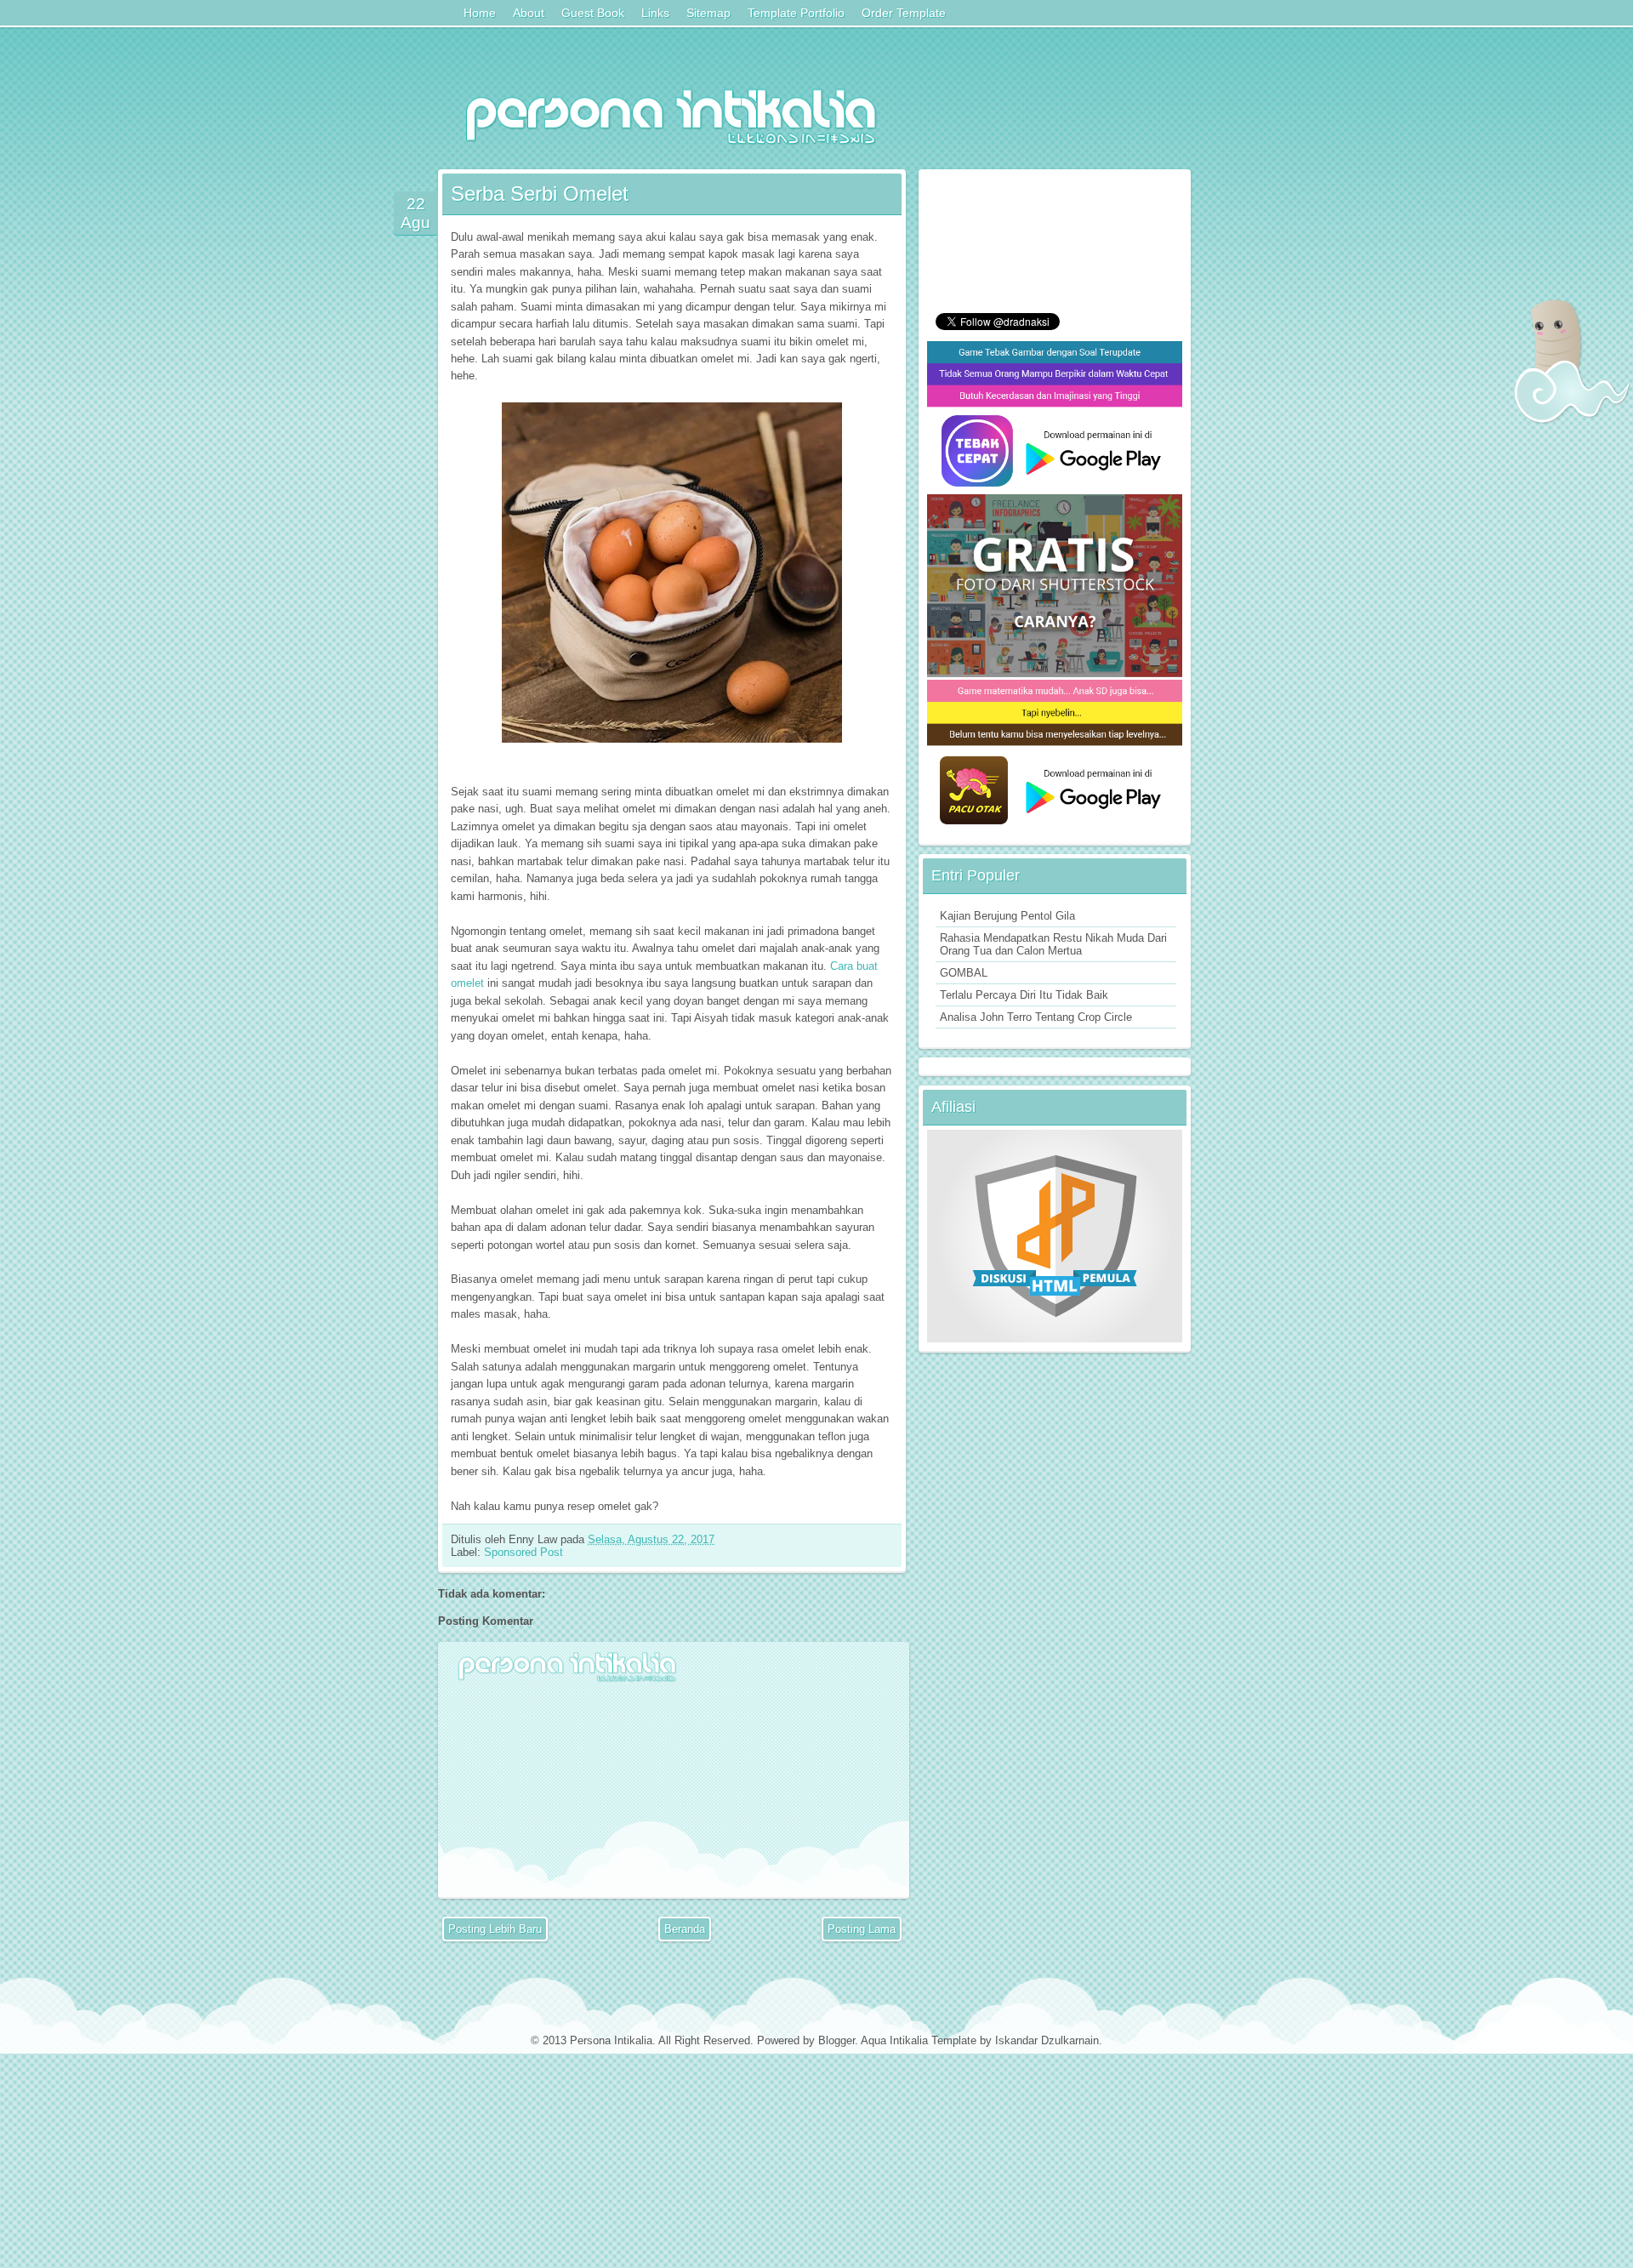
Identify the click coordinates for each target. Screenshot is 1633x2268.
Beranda (685, 1929)
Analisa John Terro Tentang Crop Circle (1036, 1017)
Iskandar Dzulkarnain (1047, 2040)
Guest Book (593, 13)
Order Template (904, 13)
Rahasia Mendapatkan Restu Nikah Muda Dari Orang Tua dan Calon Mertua (1053, 944)
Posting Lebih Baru (495, 1929)
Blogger (836, 2040)
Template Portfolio (796, 13)
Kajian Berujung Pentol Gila (1007, 916)
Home (480, 13)
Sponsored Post (523, 1552)
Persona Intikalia (611, 2040)
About (529, 13)
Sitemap (708, 13)
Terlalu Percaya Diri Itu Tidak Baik (1024, 995)
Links (655, 13)
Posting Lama (862, 1929)
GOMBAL (964, 973)
